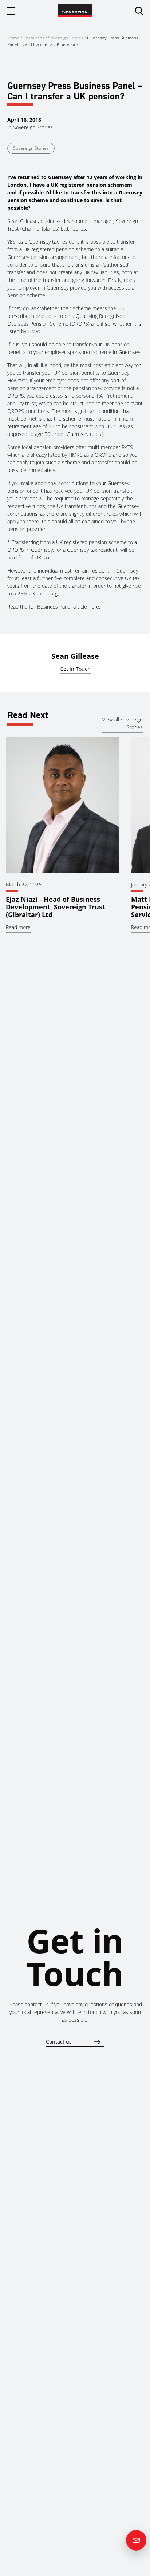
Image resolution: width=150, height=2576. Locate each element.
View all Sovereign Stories (123, 723)
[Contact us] (136, 2540)
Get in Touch (75, 669)
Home (13, 38)
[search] (139, 11)
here (94, 607)
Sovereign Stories (66, 38)
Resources (34, 38)
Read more (18, 927)
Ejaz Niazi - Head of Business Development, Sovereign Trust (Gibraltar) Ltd (56, 907)
